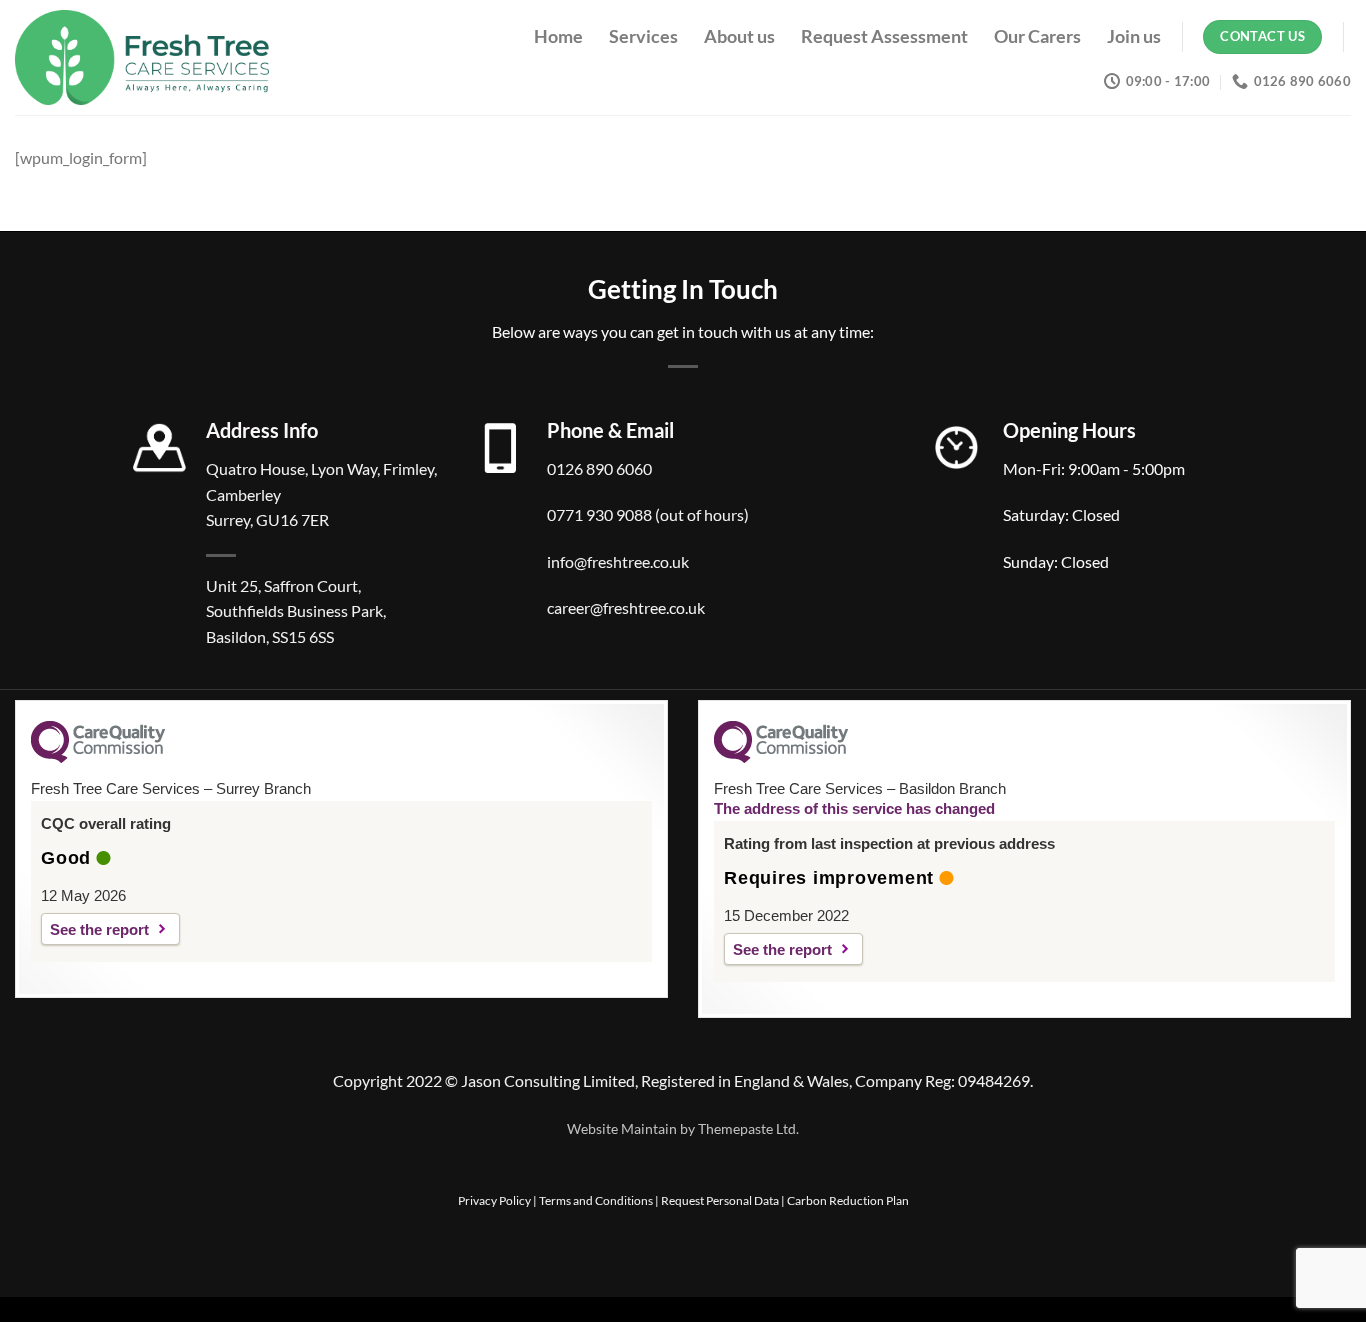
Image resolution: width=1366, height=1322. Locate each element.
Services (643, 36)
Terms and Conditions (596, 1200)
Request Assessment (884, 36)
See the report (99, 929)
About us (739, 36)
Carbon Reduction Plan (848, 1200)
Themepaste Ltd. (748, 1128)
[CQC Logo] (98, 758)
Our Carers (1037, 36)
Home (558, 36)
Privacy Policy (494, 1200)
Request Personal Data (720, 1200)
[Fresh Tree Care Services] (167, 57)
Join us (1134, 36)
